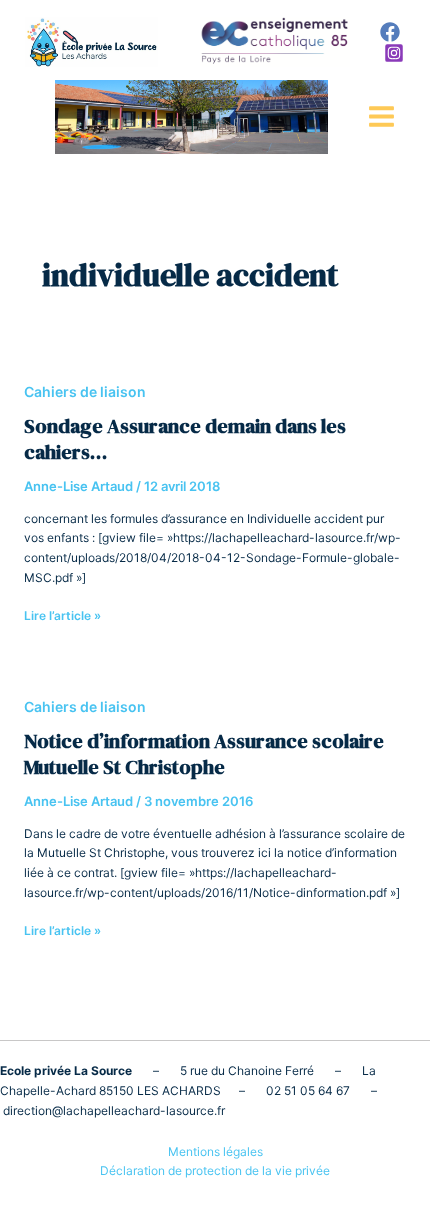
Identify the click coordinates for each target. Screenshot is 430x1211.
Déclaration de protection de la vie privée (215, 1170)
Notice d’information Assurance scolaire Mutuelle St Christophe (204, 754)
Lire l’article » (62, 614)
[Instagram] (394, 53)
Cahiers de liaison (85, 391)
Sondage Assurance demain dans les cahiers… (185, 439)
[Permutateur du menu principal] (381, 116)
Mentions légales (215, 1151)
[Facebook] (390, 32)
